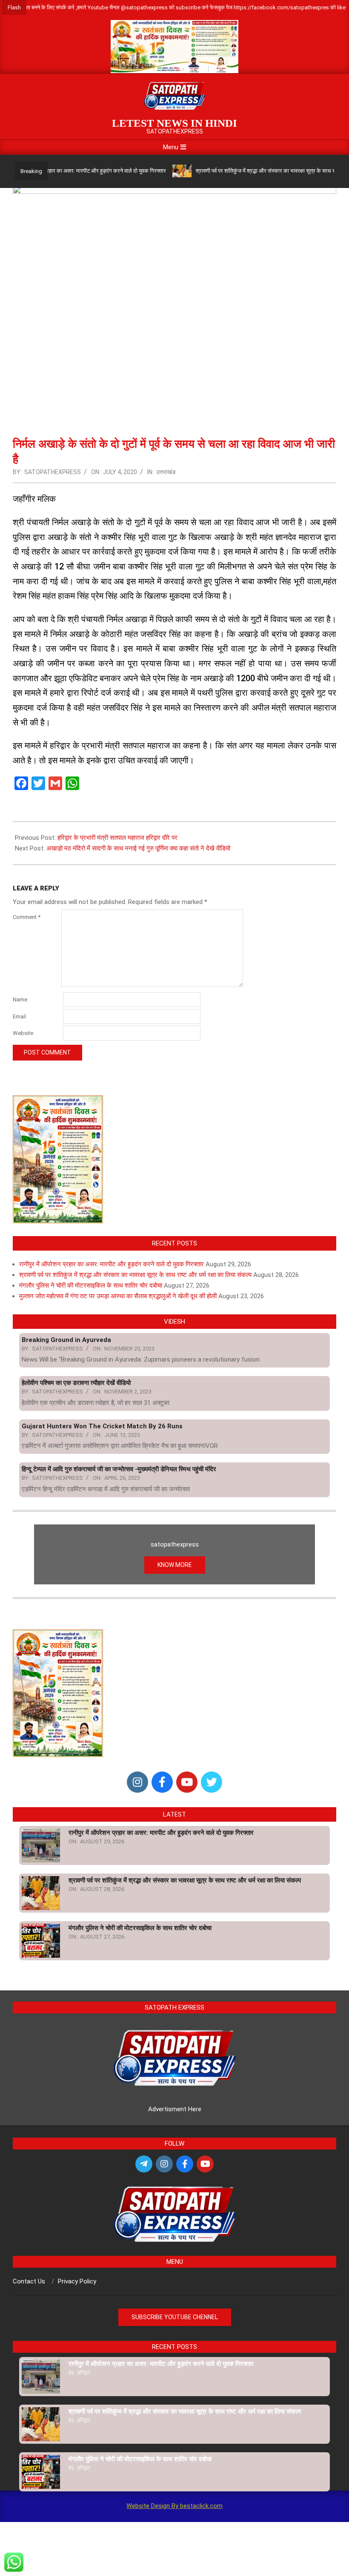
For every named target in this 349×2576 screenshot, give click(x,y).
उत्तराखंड (166, 472)
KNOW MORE (175, 1565)
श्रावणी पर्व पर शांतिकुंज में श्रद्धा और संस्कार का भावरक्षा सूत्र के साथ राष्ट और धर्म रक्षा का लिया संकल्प (135, 1275)
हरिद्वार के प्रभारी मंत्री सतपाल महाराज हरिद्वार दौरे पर (117, 838)
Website (23, 1033)
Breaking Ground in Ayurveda (66, 1340)
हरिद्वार (84, 2373)
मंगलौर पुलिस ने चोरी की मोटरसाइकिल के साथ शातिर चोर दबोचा (91, 1285)
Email (19, 1016)
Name (20, 999)
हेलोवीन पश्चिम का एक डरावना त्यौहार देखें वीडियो (76, 1383)
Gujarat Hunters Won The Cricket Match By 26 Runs (102, 1426)
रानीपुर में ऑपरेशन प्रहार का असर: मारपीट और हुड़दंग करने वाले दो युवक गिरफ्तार (112, 1264)
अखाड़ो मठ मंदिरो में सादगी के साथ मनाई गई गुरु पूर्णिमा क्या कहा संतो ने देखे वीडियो (138, 848)
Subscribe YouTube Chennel (175, 2317)
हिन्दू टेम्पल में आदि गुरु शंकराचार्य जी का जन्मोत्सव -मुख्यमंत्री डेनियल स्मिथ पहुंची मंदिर (119, 1469)
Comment (27, 917)
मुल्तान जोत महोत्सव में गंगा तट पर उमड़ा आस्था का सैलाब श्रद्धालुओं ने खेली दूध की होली (118, 1296)
